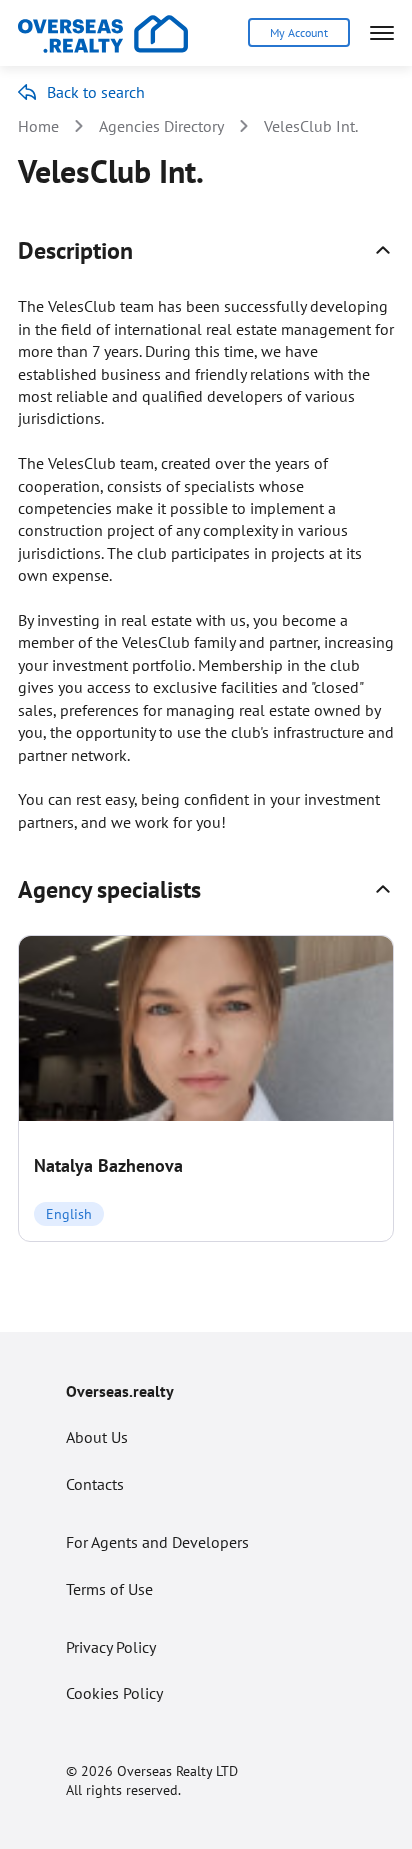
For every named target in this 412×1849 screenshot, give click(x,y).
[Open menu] (382, 33)
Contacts (95, 1484)
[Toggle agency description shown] (383, 250)
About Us (97, 1437)
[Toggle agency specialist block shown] (383, 889)
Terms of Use (109, 1589)
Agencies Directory (161, 126)
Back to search (96, 92)
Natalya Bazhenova (108, 1165)
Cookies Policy (114, 1693)
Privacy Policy (111, 1647)
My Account (299, 32)
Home (38, 126)
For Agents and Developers (157, 1542)
